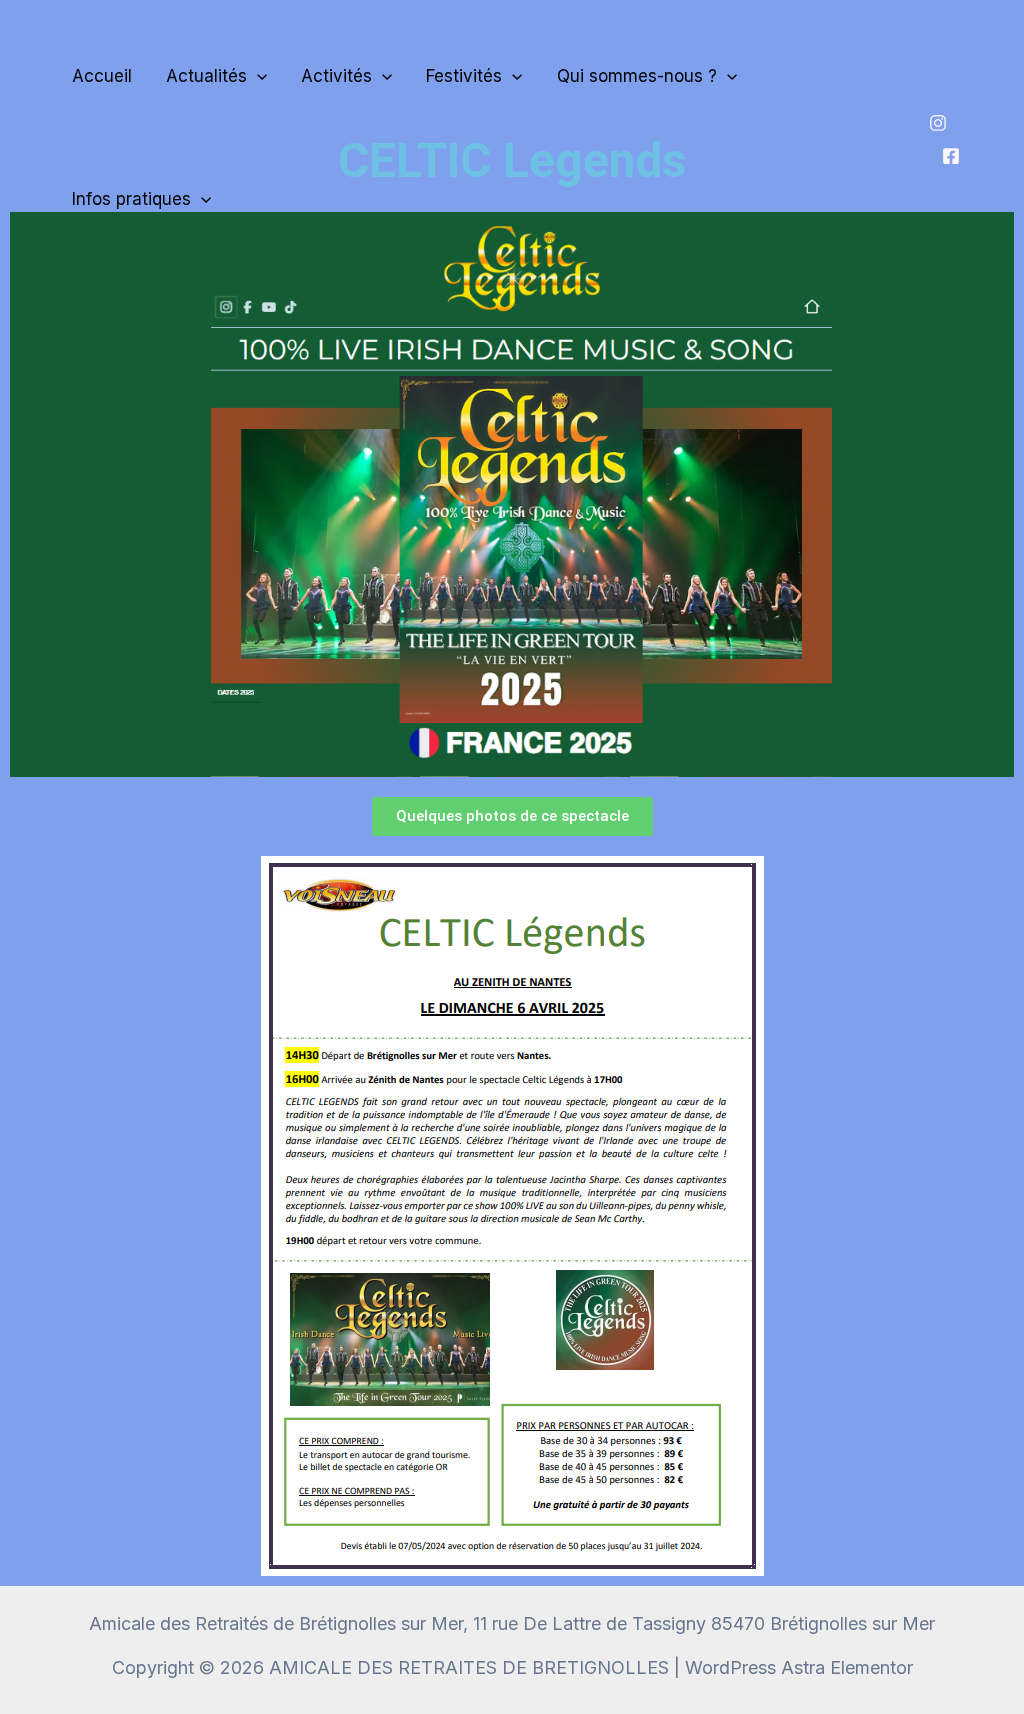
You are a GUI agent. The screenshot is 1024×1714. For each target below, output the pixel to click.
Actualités (206, 76)
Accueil (102, 76)
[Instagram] (938, 123)
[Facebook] (951, 156)
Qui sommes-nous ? (637, 76)
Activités (336, 76)
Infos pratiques (131, 199)
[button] (257, 76)
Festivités (464, 76)
